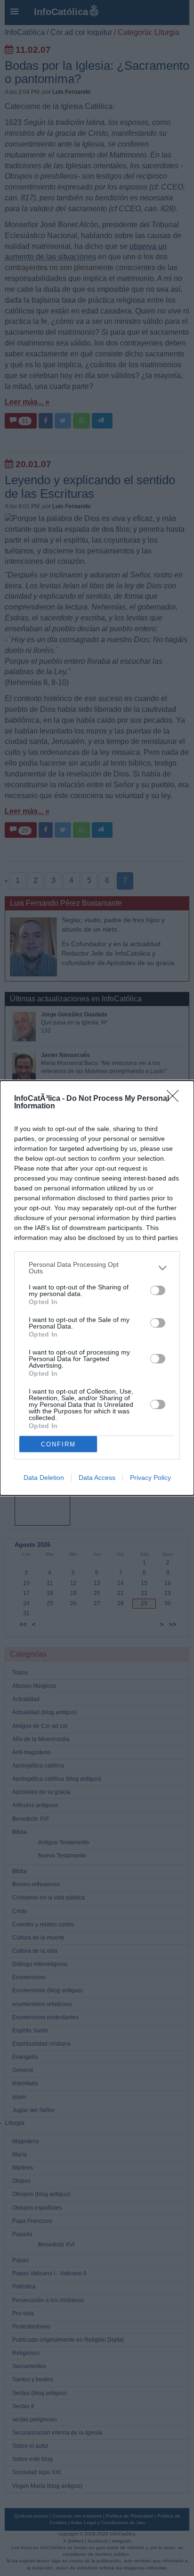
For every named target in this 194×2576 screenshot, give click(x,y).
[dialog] (97, 1288)
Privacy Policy (150, 1478)
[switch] (158, 1290)
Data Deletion (44, 1478)
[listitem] (97, 1268)
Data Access (97, 1478)
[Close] (176, 1099)
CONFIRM (58, 1444)
